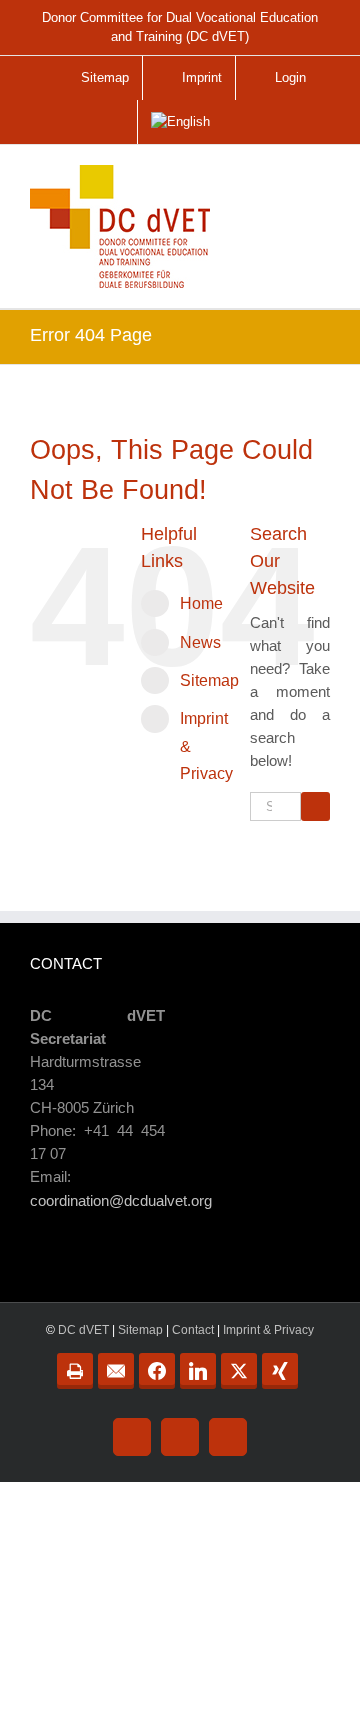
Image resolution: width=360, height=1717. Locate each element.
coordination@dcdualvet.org (121, 1200)
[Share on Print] (75, 1371)
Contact (193, 1330)
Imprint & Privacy (268, 1330)
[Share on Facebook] (157, 1371)
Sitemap (209, 680)
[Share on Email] (116, 1371)
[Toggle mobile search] (274, 179)
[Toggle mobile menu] (316, 187)
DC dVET (83, 1330)
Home (201, 603)
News (200, 642)
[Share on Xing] (280, 1371)
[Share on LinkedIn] (198, 1371)
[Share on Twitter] (239, 1371)
